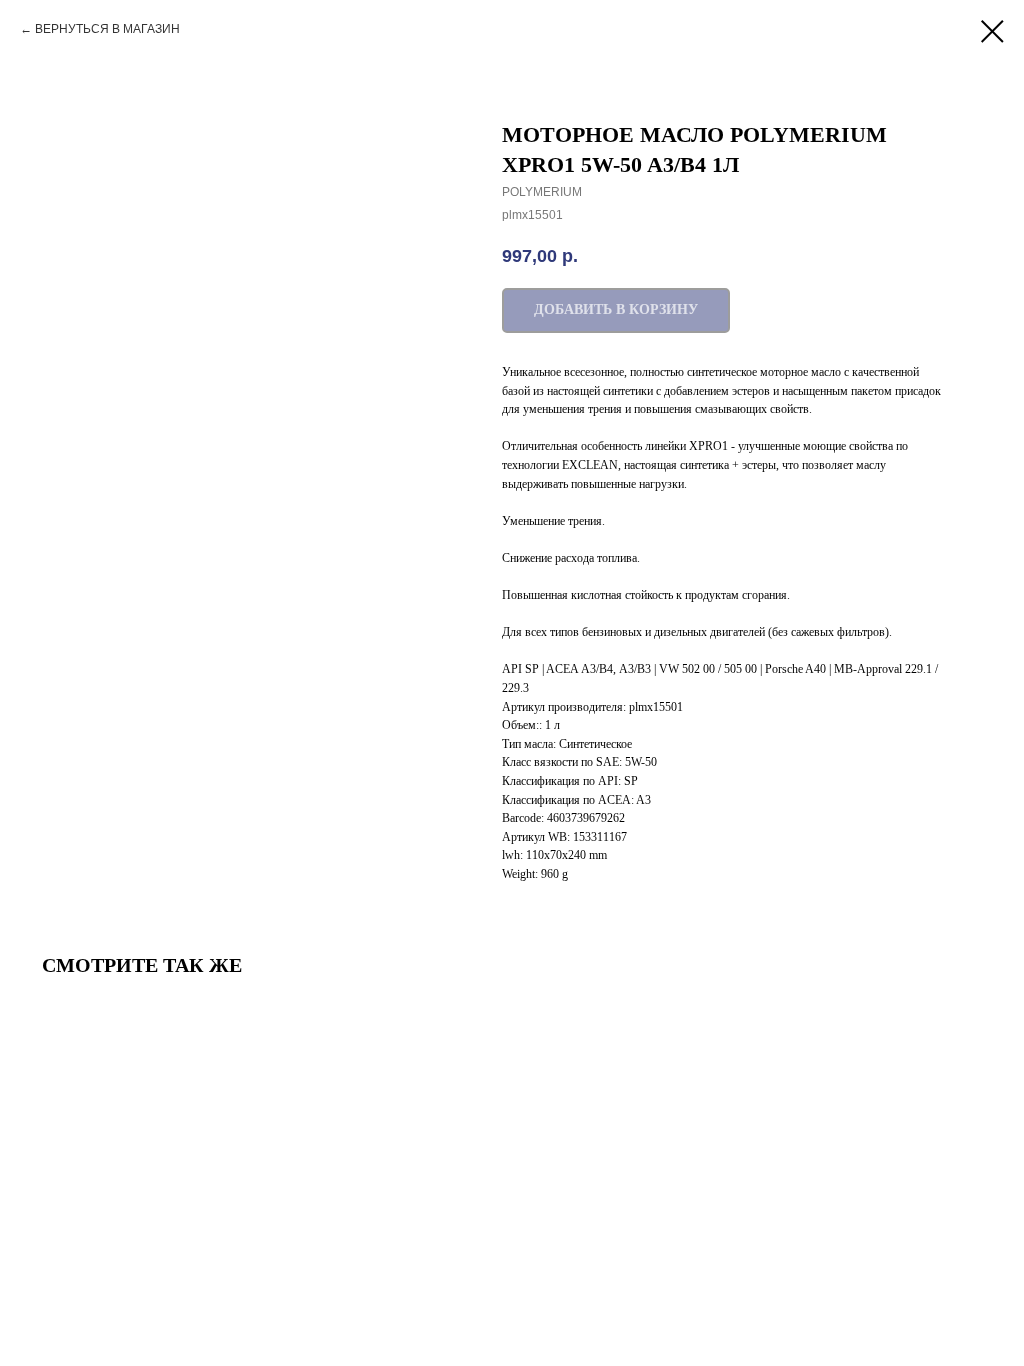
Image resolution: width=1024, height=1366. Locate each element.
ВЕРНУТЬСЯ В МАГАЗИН (107, 29)
